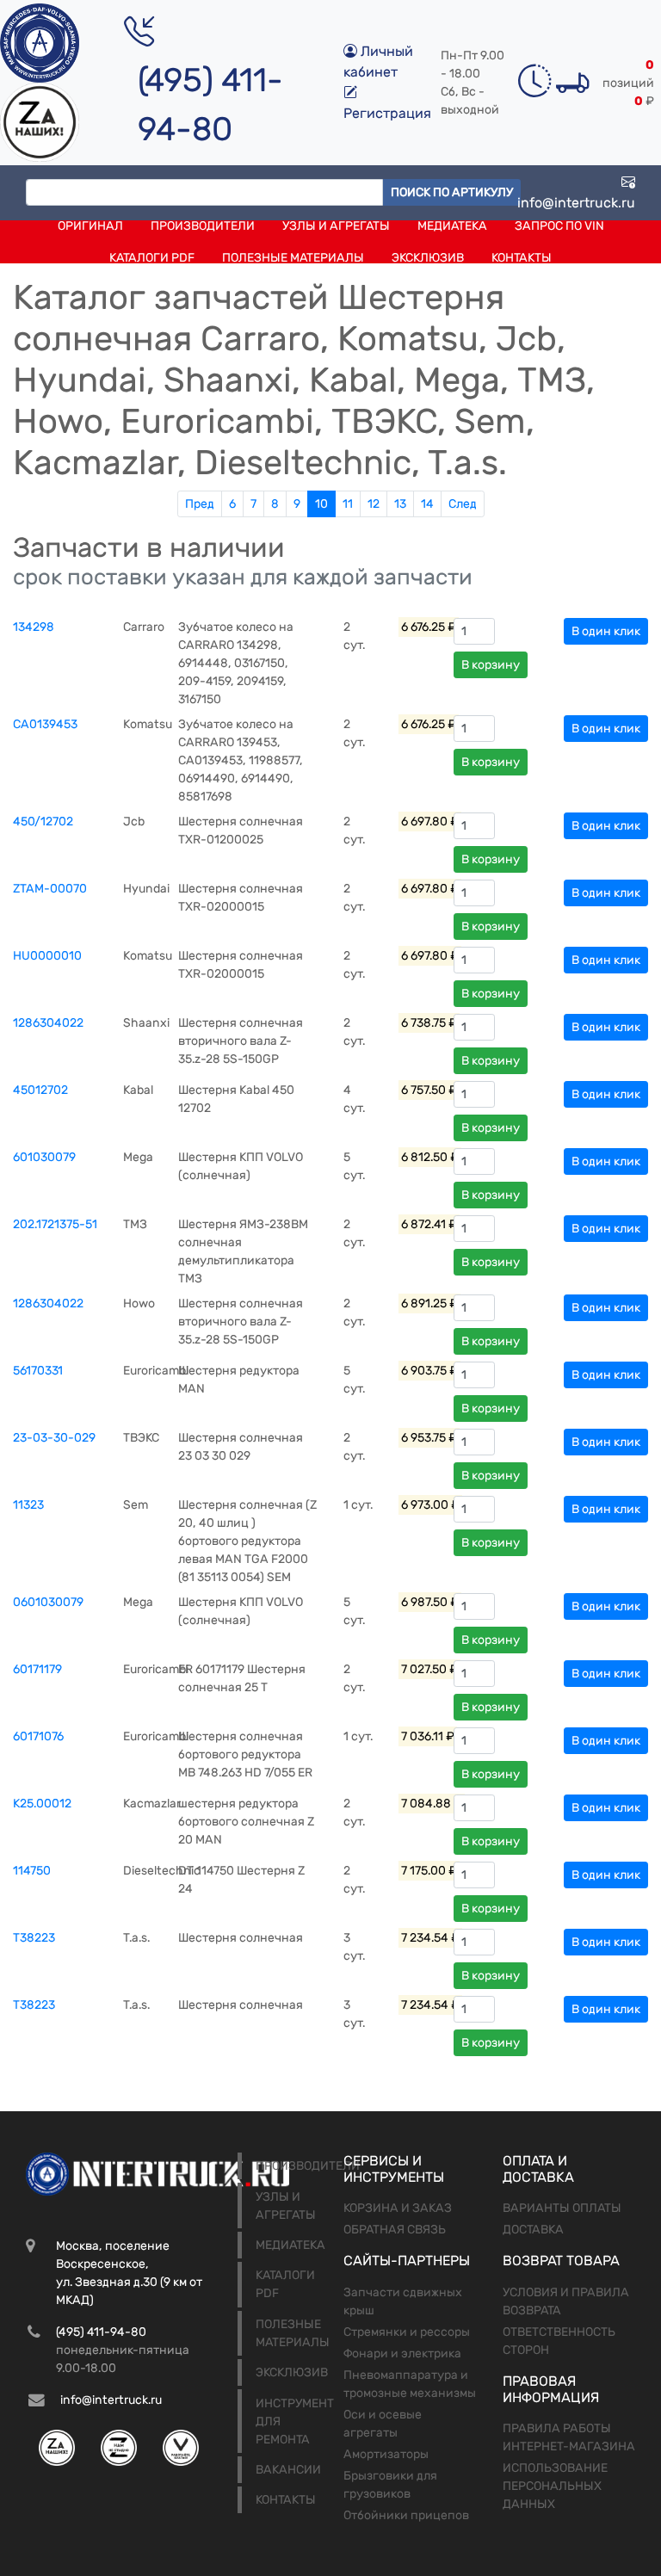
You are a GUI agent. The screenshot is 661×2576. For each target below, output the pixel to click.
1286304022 (48, 1023)
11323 (28, 1505)
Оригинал (90, 226)
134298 (34, 627)
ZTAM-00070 (50, 889)
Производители (203, 226)
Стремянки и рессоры (407, 2332)
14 (427, 504)
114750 (32, 1871)
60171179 (37, 1669)
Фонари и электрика (402, 2354)
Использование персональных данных (555, 2486)
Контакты (522, 258)
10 (321, 504)
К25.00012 (42, 1804)
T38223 (34, 1938)
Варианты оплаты (562, 2208)
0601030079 (48, 1602)
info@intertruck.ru (576, 203)
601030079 (44, 1157)
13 (400, 504)
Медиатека (452, 226)
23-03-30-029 (54, 1438)
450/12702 (43, 822)
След (463, 504)
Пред (200, 504)
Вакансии (288, 2470)
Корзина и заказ (398, 2208)
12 (374, 504)
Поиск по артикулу (452, 192)
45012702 (40, 1090)
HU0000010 (47, 956)
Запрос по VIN (559, 226)
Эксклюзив (428, 258)
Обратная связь (395, 2230)
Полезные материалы (293, 258)
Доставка (533, 2230)
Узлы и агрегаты (336, 226)
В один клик (606, 631)
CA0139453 (45, 724)
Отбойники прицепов (406, 2515)
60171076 (38, 1736)
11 (348, 504)
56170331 (38, 1371)
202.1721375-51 (55, 1224)
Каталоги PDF (152, 258)
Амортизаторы (386, 2454)
